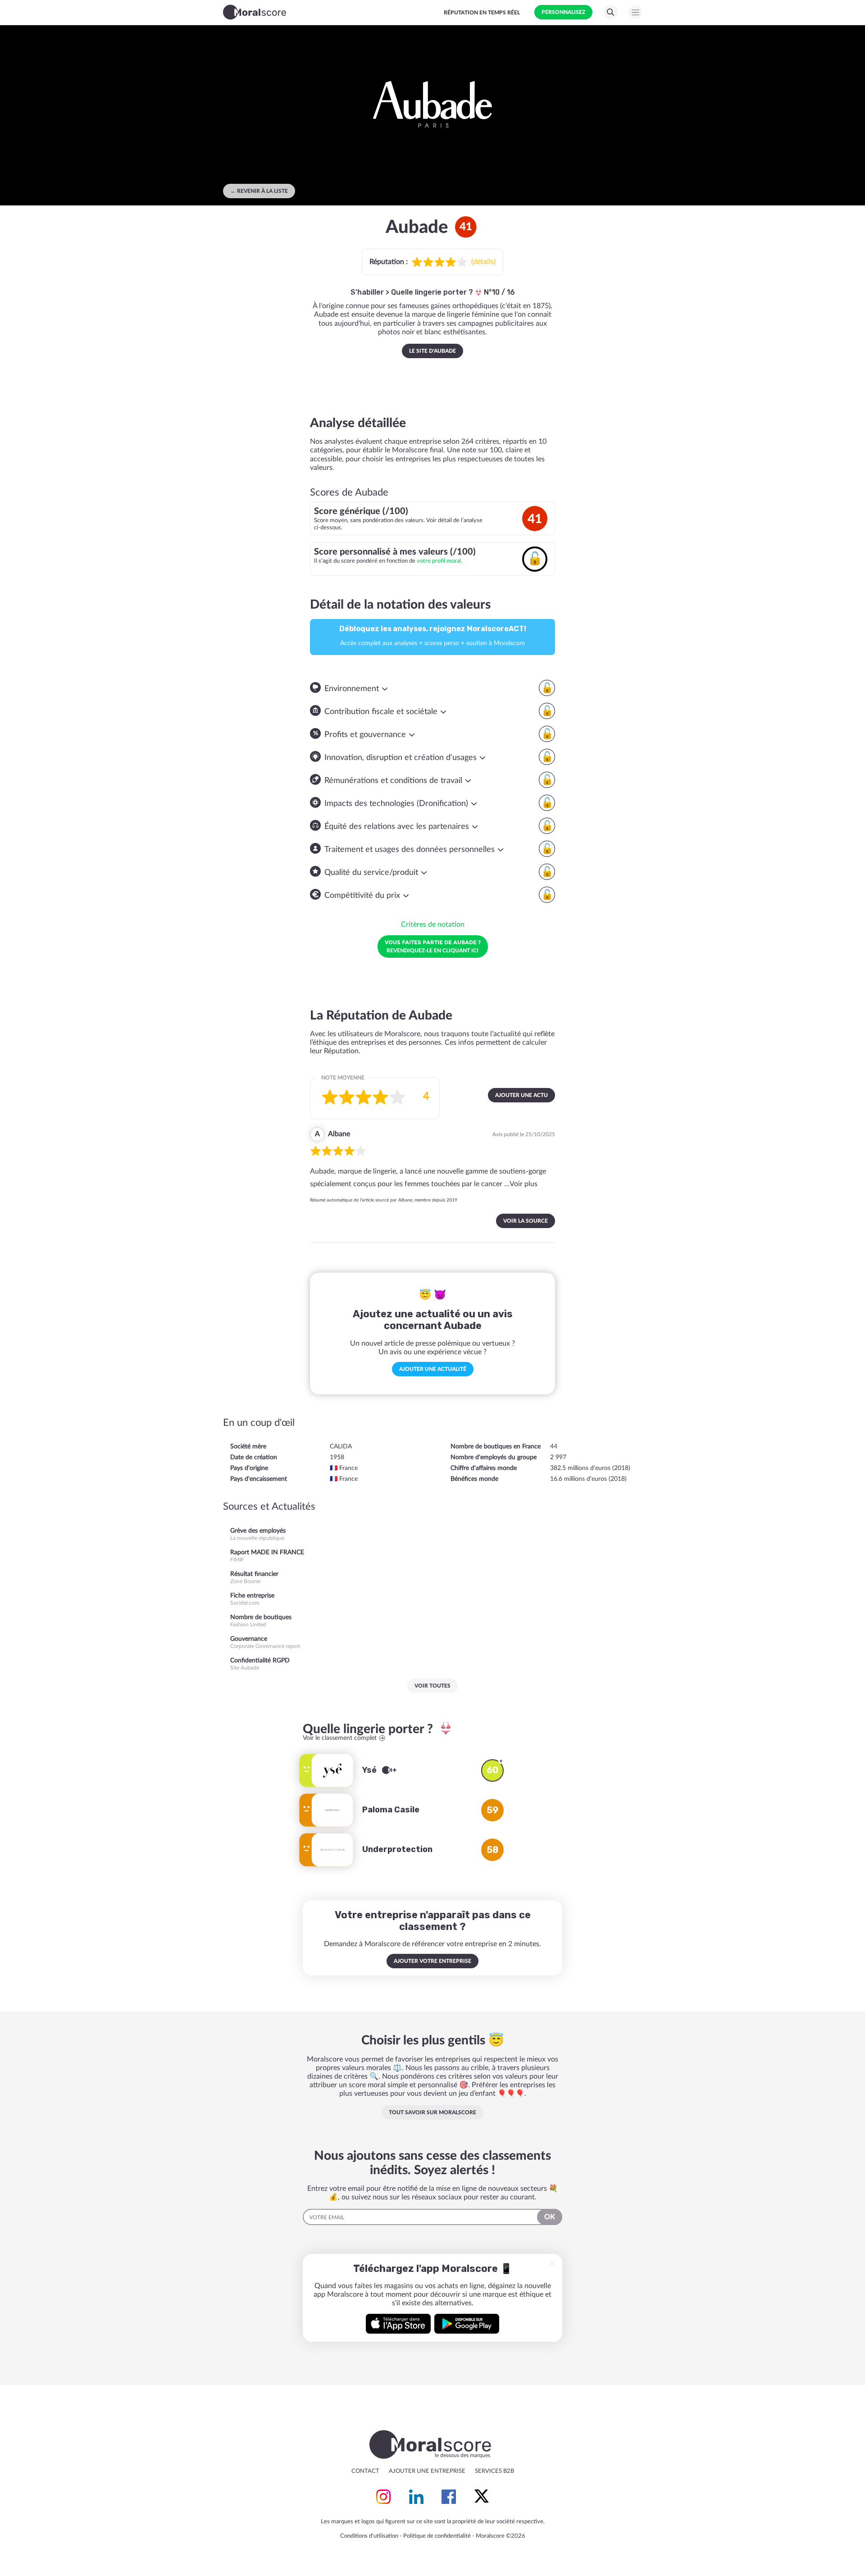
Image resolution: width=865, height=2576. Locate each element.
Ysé (370, 1770)
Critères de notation (433, 924)
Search (610, 12)
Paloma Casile (391, 1810)
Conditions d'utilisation (369, 2536)
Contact (365, 2471)
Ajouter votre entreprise (432, 1961)
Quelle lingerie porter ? (433, 292)
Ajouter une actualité (433, 1369)
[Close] (552, 2264)
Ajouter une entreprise (427, 2471)
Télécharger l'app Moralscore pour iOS (398, 2324)
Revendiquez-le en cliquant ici (433, 946)
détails (483, 262)
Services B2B (494, 2471)
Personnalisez (563, 12)
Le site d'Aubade (432, 351)
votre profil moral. (439, 561)
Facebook (449, 2497)
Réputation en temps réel (482, 13)
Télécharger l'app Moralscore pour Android (467, 2324)
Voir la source (526, 1221)
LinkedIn (416, 2497)
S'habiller (367, 292)
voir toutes (432, 1686)
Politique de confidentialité (437, 2536)
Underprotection (397, 1849)
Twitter (482, 2497)
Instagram (383, 2497)
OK (550, 2217)
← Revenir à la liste (259, 191)
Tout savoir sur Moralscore (432, 2112)
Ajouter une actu (521, 1095)
